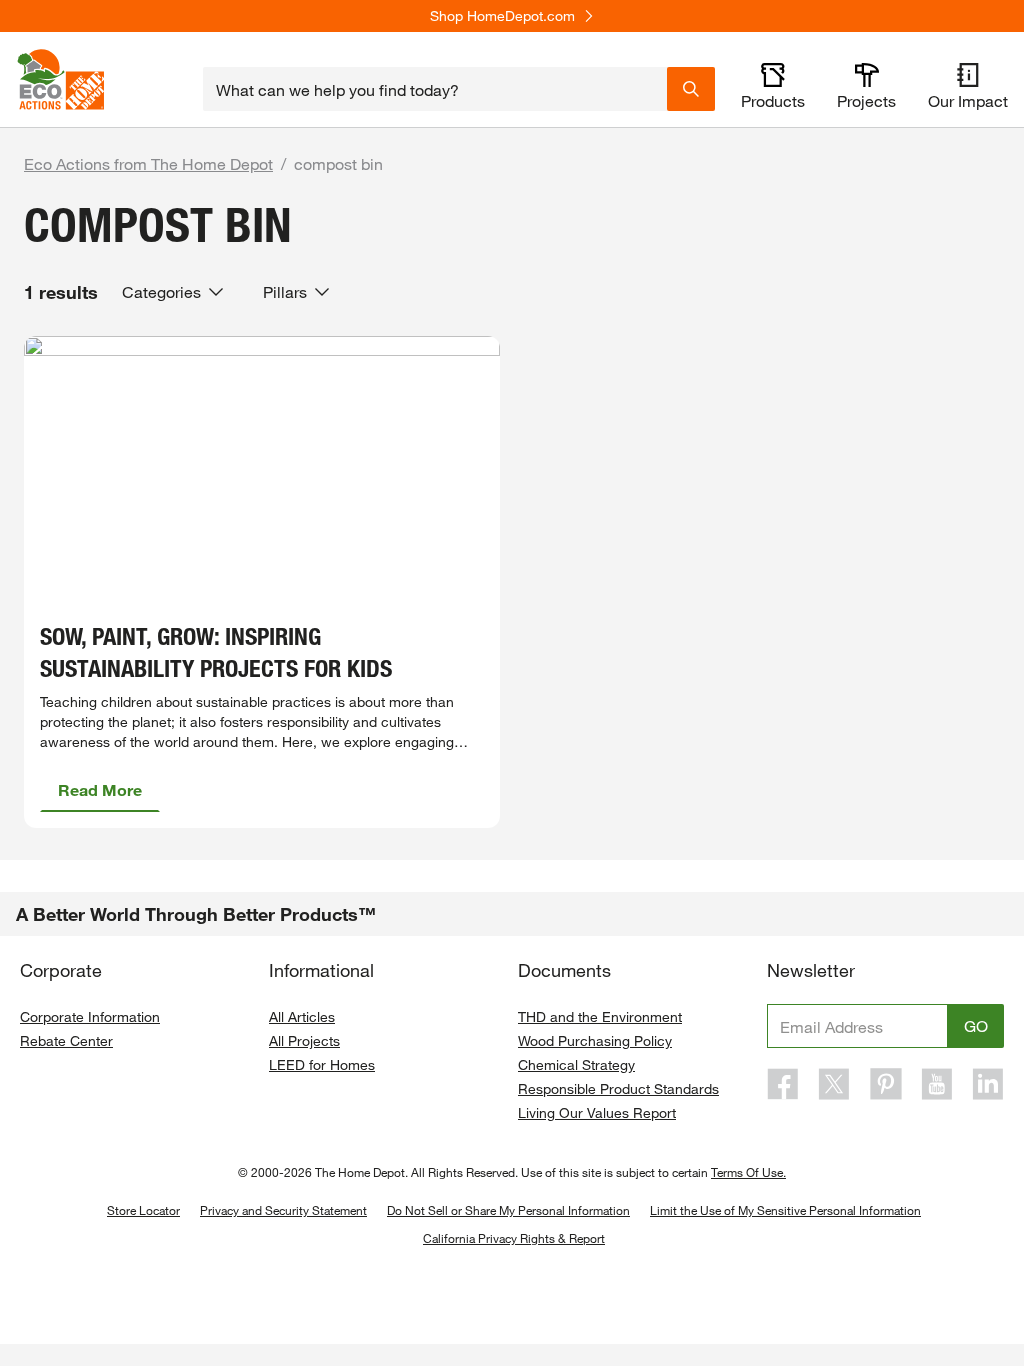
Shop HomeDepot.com (502, 16)
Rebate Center (66, 1040)
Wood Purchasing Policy (595, 1040)
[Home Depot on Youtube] (937, 1084)
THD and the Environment (600, 1016)
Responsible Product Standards (618, 1088)
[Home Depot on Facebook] (783, 1084)
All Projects (304, 1040)
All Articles (302, 1016)
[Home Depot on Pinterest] (886, 1084)
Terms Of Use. (748, 1172)
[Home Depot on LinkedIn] (988, 1084)
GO (976, 1025)
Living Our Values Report (597, 1112)
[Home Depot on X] (834, 1084)
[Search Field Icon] (691, 89)
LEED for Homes (322, 1064)
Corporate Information (90, 1016)
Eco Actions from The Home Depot (148, 163)
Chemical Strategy (576, 1064)
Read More (100, 789)
